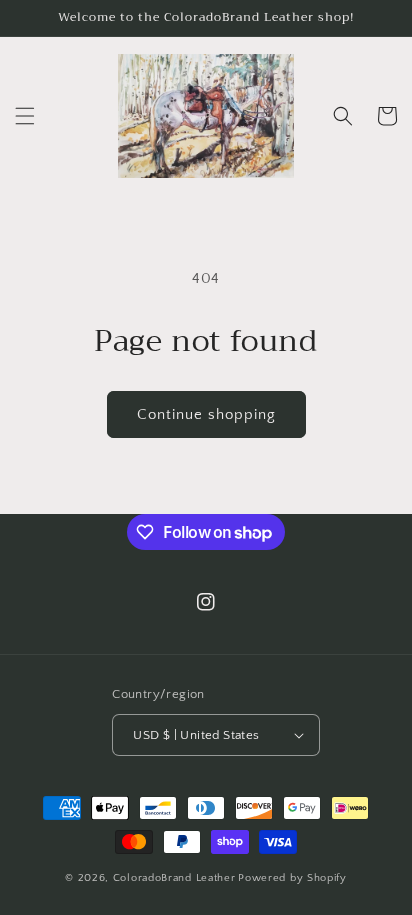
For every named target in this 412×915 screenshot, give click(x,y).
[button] (25, 116)
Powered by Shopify (292, 878)
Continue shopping (206, 414)
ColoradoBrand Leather (174, 878)
